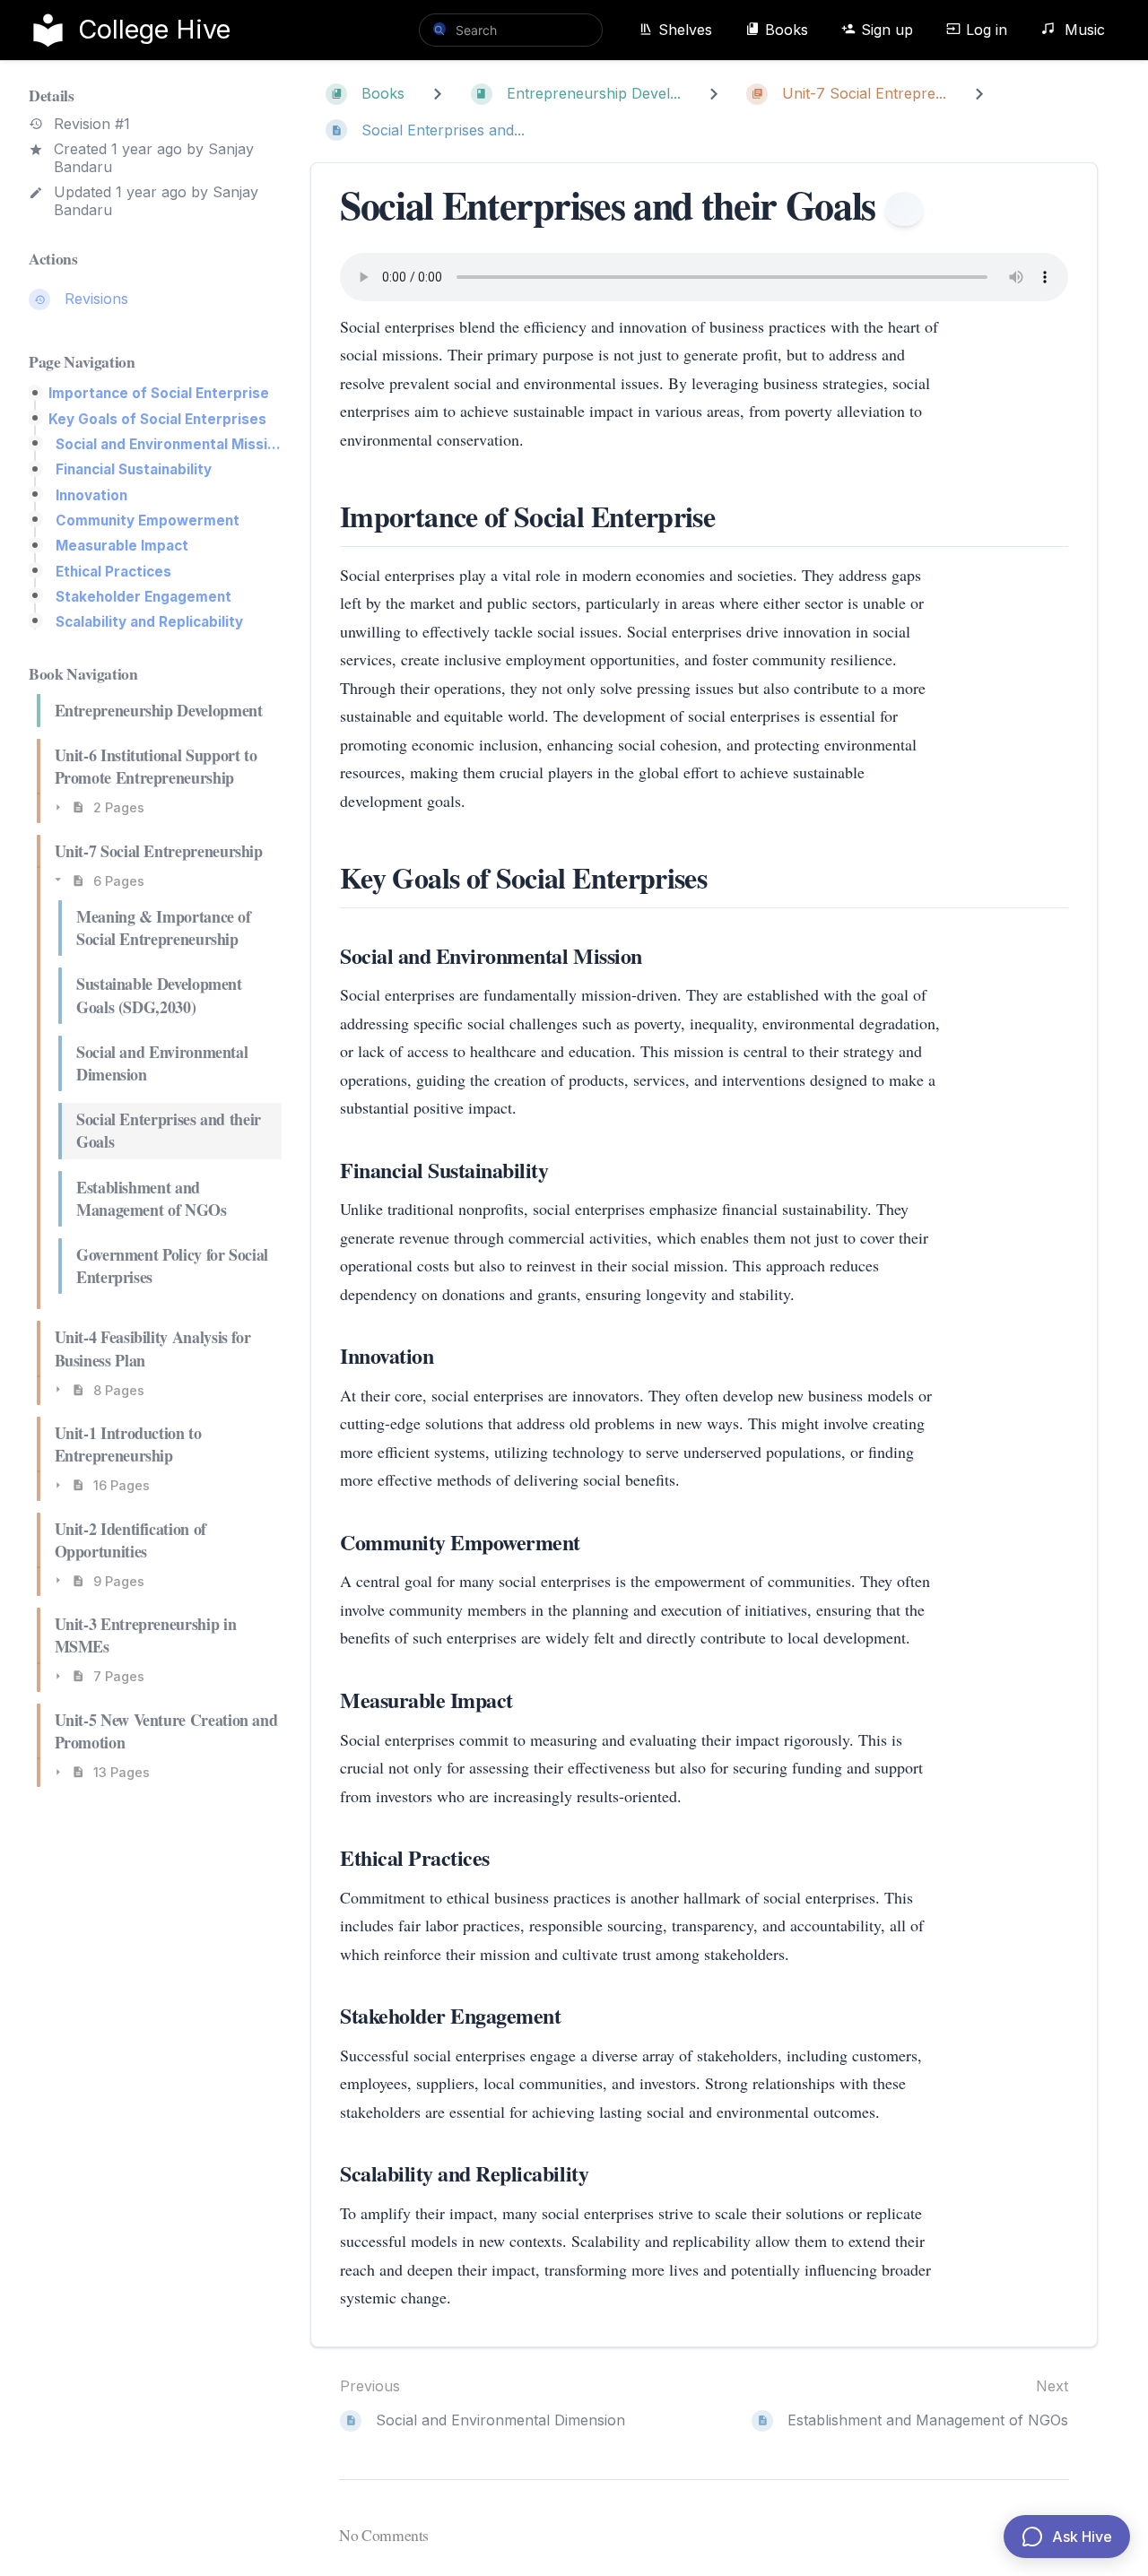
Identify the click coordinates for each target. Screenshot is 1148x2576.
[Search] (439, 29)
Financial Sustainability (134, 469)
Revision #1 (92, 124)
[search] (511, 30)
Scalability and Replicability (149, 622)
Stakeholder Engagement (143, 597)
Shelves (685, 30)
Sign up (887, 30)
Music (1083, 30)
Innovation (91, 495)
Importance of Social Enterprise (159, 393)
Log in (987, 30)
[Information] (904, 209)
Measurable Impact (122, 546)
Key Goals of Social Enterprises (157, 419)
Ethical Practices (113, 572)
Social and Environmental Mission (169, 444)
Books (787, 30)
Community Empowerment (148, 520)
